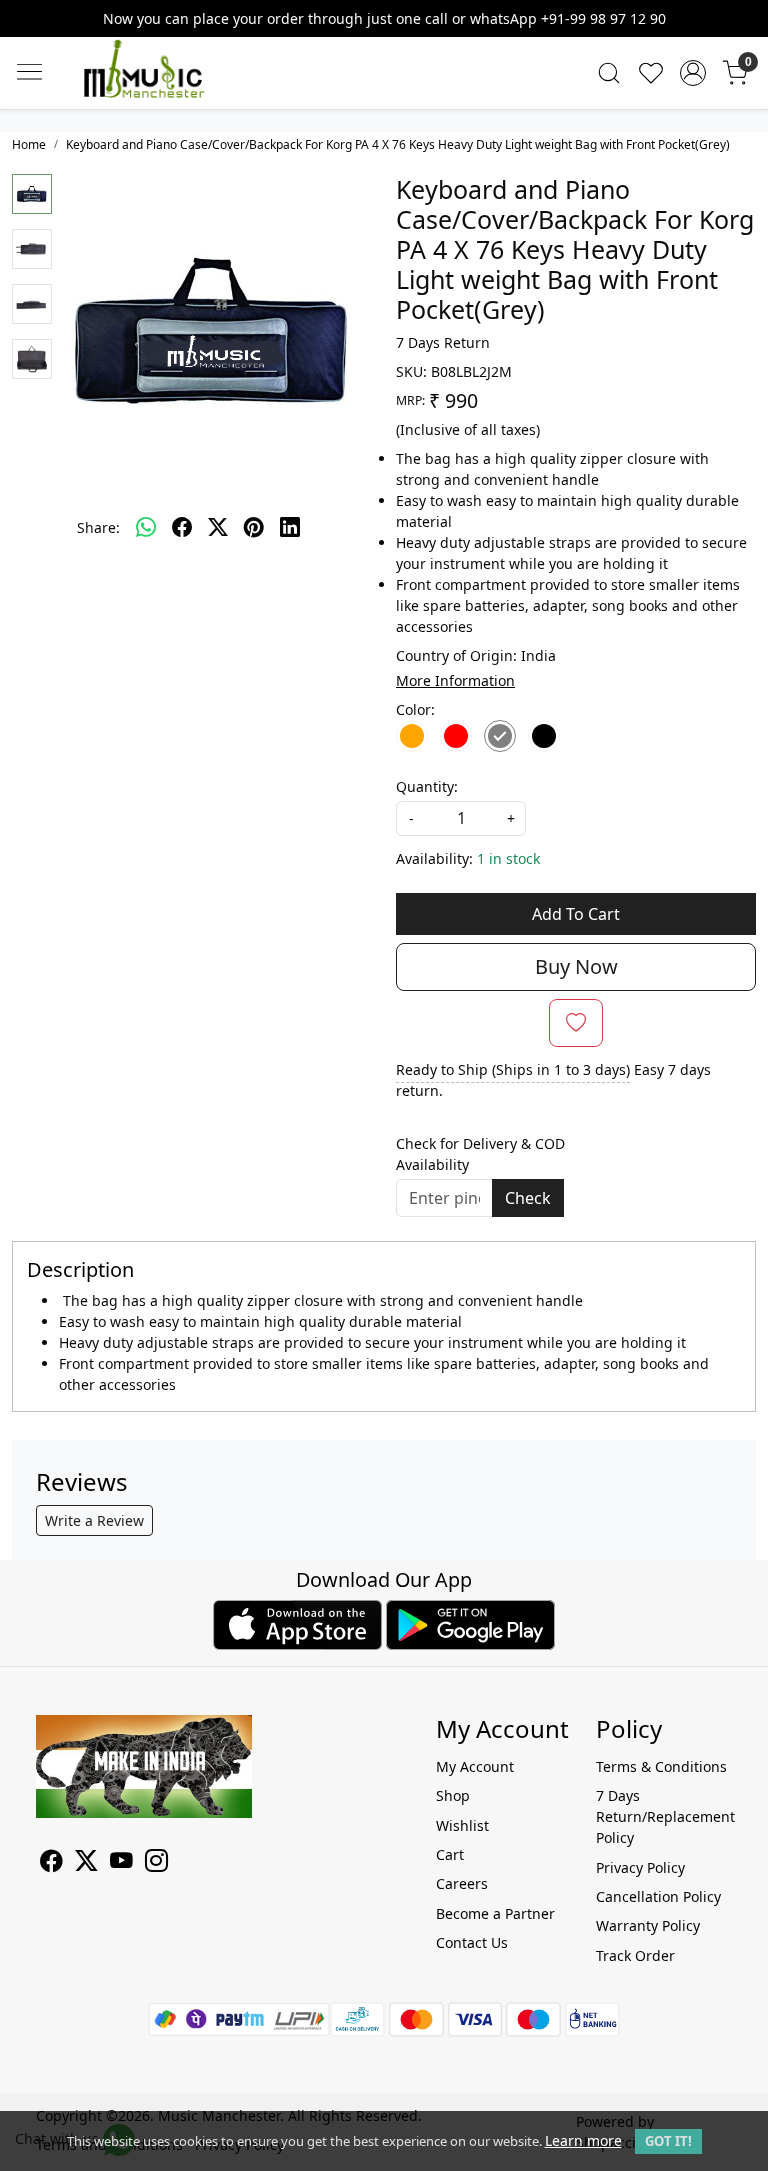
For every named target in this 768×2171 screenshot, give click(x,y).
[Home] (174, 88)
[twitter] (218, 527)
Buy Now (576, 966)
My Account (475, 1766)
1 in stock (508, 858)
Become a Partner (495, 1913)
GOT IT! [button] (668, 2141)
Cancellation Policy (658, 1896)
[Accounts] (693, 73)
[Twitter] (86, 1863)
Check (528, 1198)
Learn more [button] (583, 2140)
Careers (462, 1883)
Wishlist (462, 1825)
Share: (98, 527)
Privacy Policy (640, 1867)
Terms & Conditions (661, 1766)
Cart (450, 1854)
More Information (455, 680)
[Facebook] (51, 1863)
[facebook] (182, 527)
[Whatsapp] (146, 527)
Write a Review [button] (94, 1520)
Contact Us (472, 1942)
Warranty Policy (648, 1925)
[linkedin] (290, 527)
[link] (609, 73)
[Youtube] (121, 1863)
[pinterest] (254, 527)
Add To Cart (576, 914)
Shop (453, 1795)
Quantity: (427, 786)
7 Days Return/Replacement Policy (664, 1816)
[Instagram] (156, 1863)
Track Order (635, 1955)
